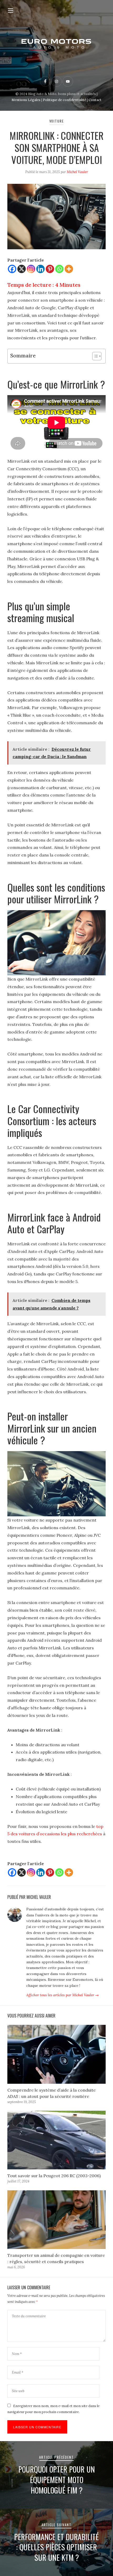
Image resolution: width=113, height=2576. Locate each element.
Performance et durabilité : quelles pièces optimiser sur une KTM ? (56, 2547)
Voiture (57, 121)
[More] (69, 269)
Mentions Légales (26, 100)
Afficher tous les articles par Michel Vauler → (63, 1995)
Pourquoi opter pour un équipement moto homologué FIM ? (57, 2480)
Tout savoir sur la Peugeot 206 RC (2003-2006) (54, 2176)
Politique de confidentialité (65, 100)
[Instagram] (31, 269)
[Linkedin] (40, 269)
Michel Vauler (77, 172)
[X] (22, 269)
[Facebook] (12, 269)
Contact (95, 100)
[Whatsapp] (59, 269)
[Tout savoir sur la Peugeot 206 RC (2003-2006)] (56, 2140)
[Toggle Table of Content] (94, 356)
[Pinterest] (50, 269)
